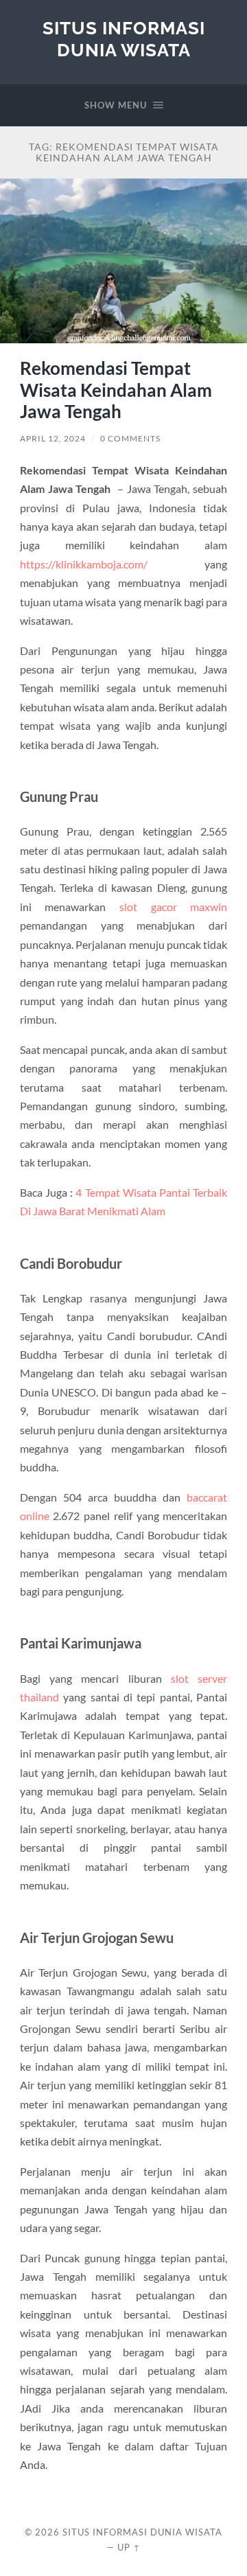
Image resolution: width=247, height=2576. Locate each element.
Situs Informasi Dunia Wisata (124, 39)
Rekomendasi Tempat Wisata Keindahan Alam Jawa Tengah (116, 390)
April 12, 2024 (53, 438)
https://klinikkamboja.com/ (84, 564)
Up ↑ (129, 2547)
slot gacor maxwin (173, 907)
